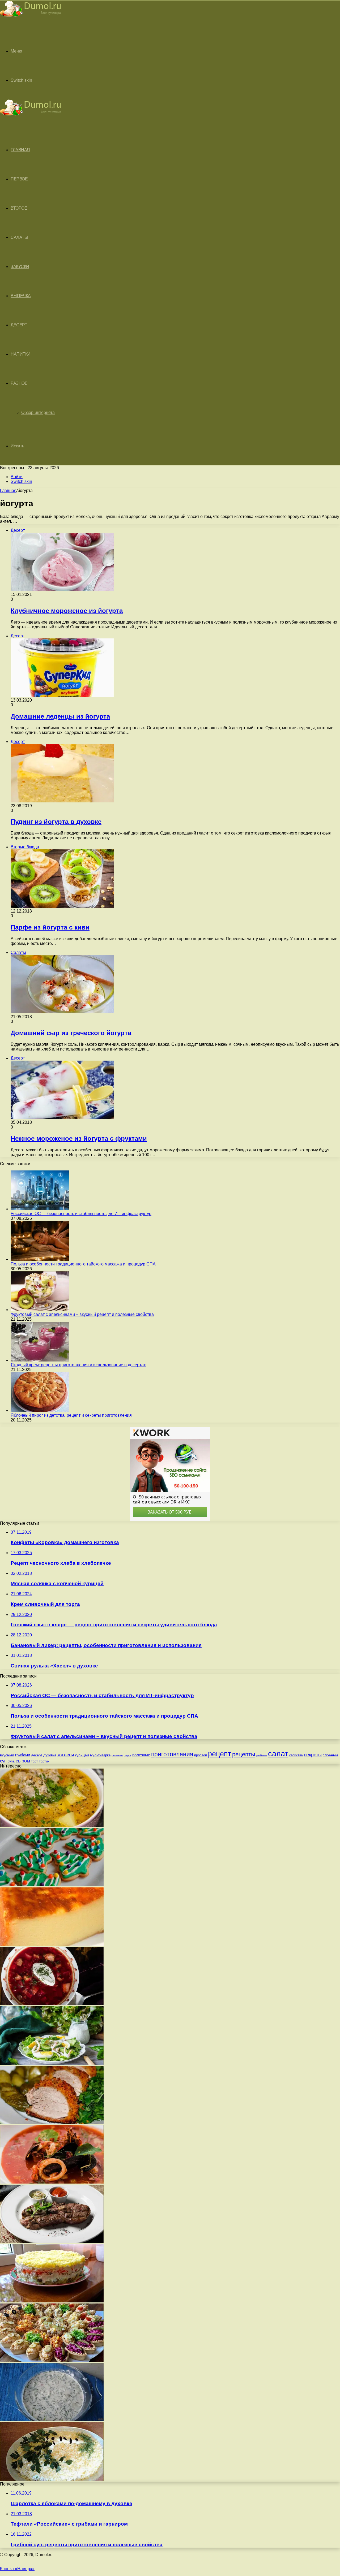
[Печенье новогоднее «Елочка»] (52, 1885)
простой (201, 1755)
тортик (44, 1761)
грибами (23, 1755)
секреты (313, 1755)
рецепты (244, 1754)
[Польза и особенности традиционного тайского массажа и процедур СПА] (40, 1259)
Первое (19, 179)
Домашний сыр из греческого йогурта (71, 1033)
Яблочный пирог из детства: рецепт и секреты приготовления (71, 1415)
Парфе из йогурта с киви (50, 927)
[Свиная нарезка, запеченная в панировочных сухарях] (52, 2123)
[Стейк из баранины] (52, 2242)
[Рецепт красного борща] (52, 2004)
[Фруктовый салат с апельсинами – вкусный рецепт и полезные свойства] (40, 1310)
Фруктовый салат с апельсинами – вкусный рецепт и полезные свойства (82, 1314)
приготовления (172, 1754)
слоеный (330, 1755)
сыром (23, 1761)
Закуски (20, 267)
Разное (19, 383)
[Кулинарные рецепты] (31, 18)
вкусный (7, 1755)
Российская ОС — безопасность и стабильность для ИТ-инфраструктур (81, 1214)
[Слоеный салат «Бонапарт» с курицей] (52, 2301)
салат (278, 1754)
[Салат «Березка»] (52, 2479)
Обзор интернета (38, 412)
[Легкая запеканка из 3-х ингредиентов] (52, 1944)
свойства (296, 1755)
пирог (127, 1755)
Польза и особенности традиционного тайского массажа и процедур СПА (83, 1264)
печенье (117, 1755)
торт (35, 1761)
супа (11, 1761)
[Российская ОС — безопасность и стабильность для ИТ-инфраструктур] (40, 1209)
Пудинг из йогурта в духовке (56, 822)
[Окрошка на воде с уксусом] (52, 2420)
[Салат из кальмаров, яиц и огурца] (52, 2063)
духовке (50, 1755)
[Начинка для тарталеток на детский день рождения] (52, 2360)
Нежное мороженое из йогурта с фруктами (79, 1138)
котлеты (66, 1755)
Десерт (19, 325)
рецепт (220, 1754)
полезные (141, 1755)
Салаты (19, 237)
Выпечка (21, 296)
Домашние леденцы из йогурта (60, 716)
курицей (82, 1755)
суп (3, 1761)
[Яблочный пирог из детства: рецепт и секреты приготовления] (40, 1410)
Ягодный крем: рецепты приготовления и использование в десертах (78, 1365)
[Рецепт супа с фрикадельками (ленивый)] (52, 1825)
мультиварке (100, 1755)
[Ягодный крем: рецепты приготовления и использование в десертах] (40, 1360)
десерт (37, 1755)
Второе (19, 208)
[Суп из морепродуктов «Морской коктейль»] (52, 2182)
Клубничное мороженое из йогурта (67, 611)
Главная (8, 490)
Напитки (21, 354)
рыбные (262, 1755)
